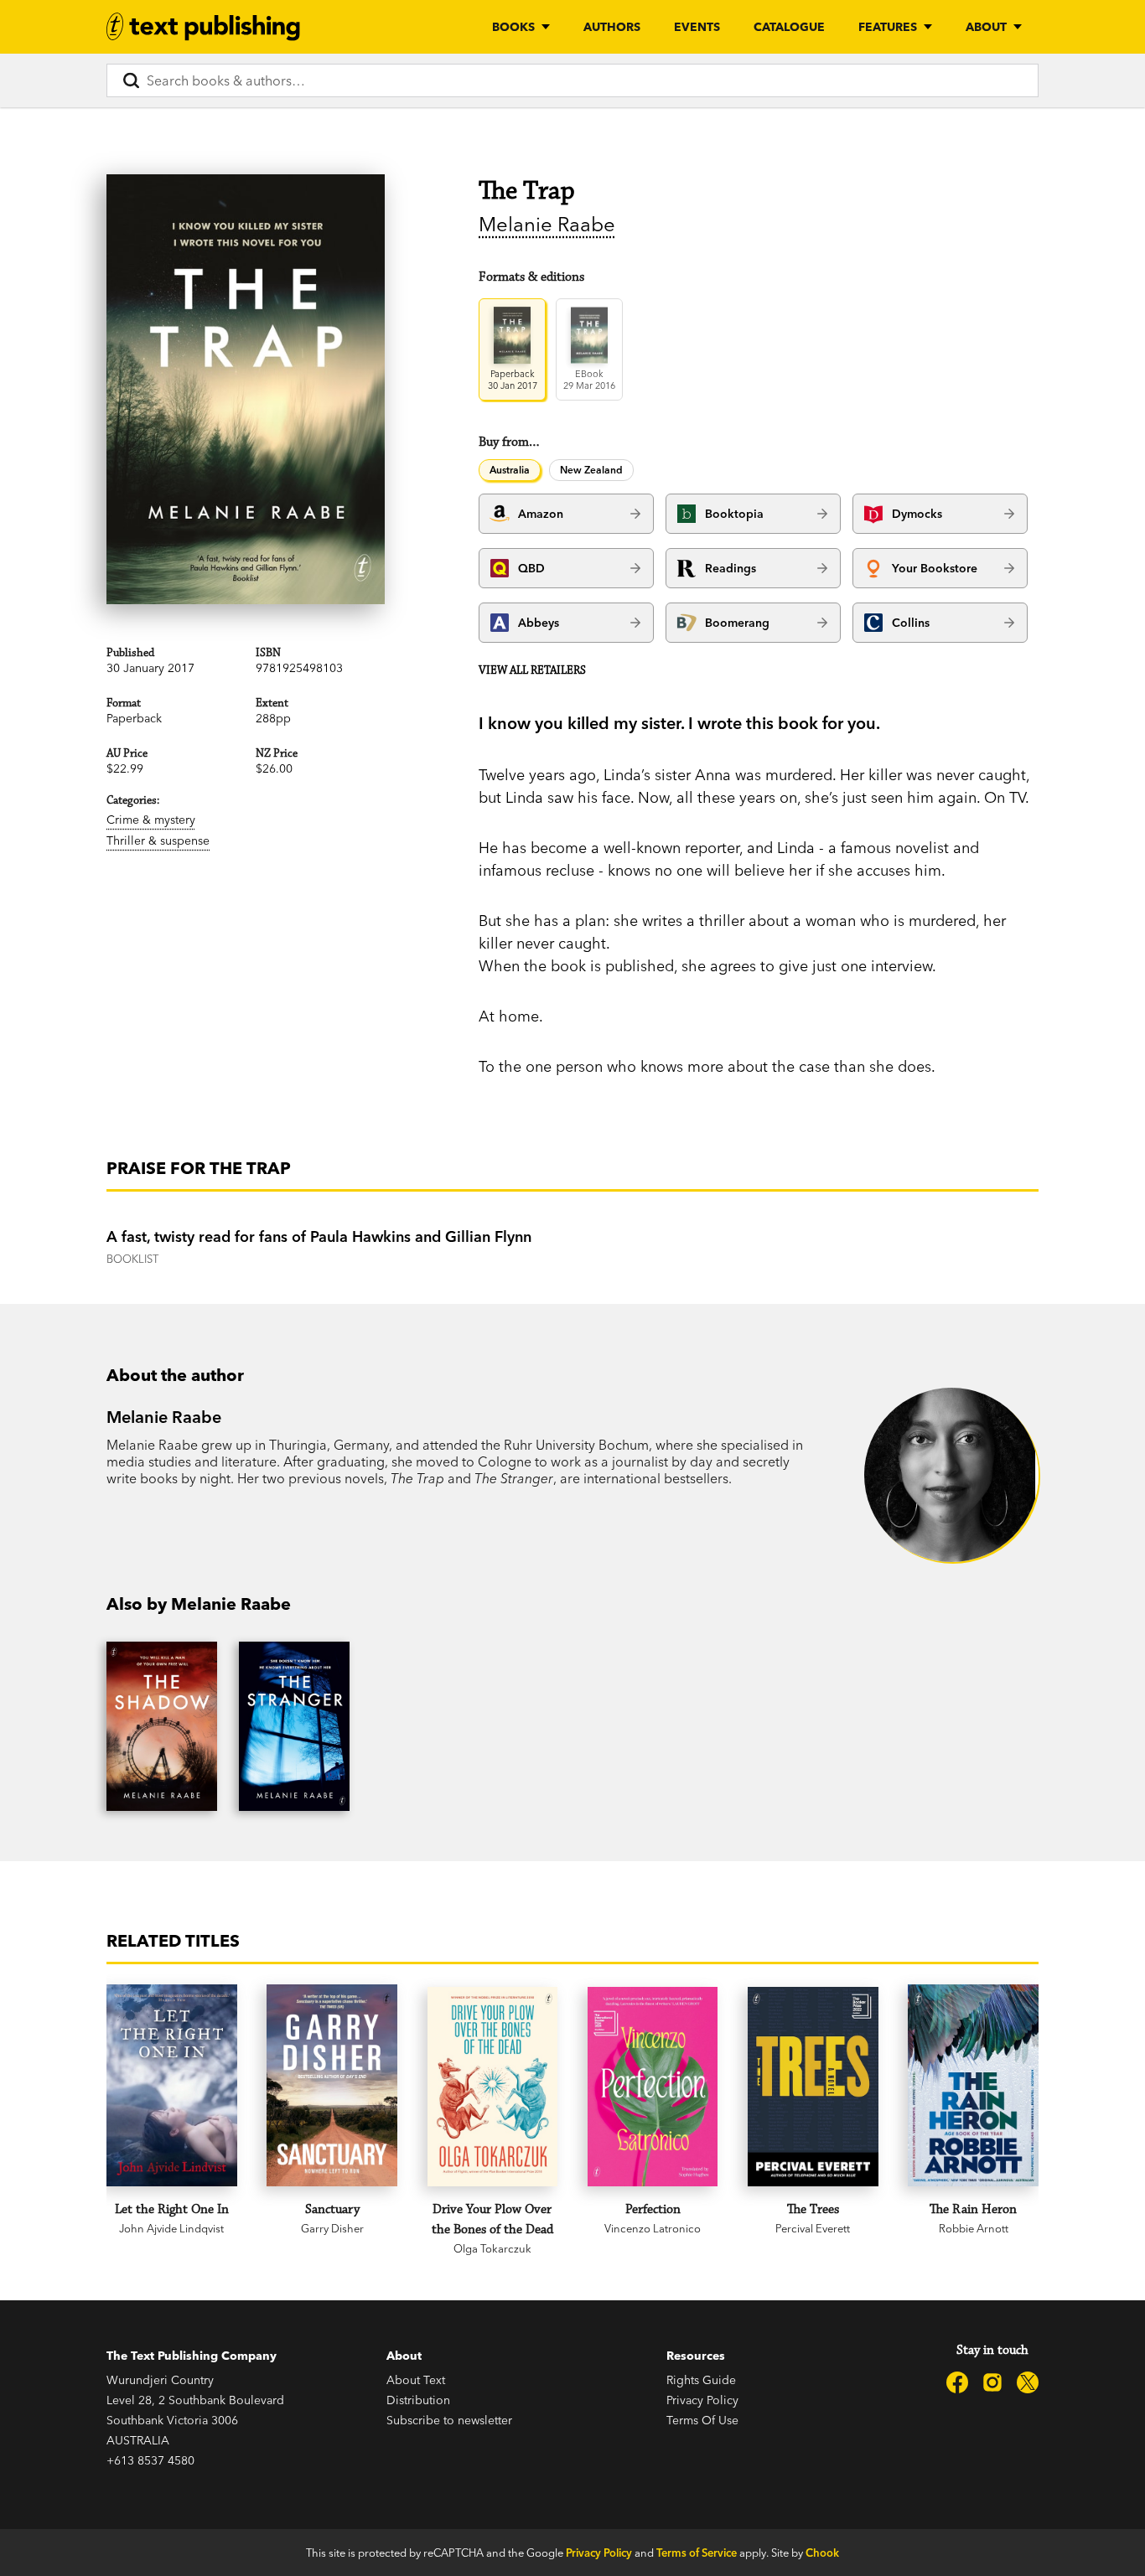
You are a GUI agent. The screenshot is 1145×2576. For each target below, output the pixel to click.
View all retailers (532, 670)
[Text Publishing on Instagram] (992, 2382)
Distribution (418, 2400)
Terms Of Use (702, 2420)
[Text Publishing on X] (1028, 2382)
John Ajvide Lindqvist (171, 2228)
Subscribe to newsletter (449, 2420)
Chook (822, 2553)
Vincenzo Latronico (653, 2228)
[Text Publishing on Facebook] (957, 2382)
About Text (416, 2380)
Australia (510, 470)
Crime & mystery (151, 820)
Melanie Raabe (547, 224)
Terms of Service (697, 2553)
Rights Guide (701, 2380)
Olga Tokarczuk (492, 2248)
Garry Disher (332, 2228)
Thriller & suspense (158, 841)
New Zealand (591, 470)
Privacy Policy (702, 2400)
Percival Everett (813, 2228)
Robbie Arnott (974, 2228)
